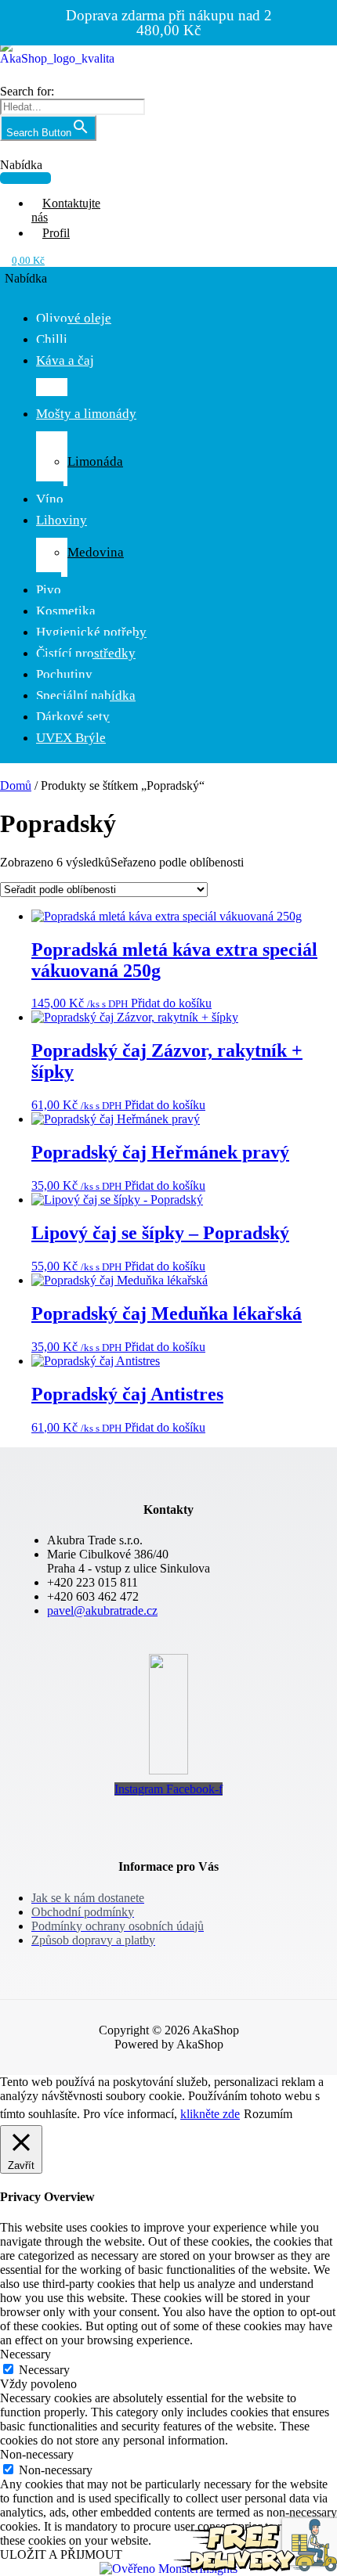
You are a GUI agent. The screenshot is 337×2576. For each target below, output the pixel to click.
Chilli (52, 339)
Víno (50, 499)
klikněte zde (210, 2114)
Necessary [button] (25, 2354)
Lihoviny (62, 520)
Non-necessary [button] (37, 2454)
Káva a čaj (65, 360)
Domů (16, 785)
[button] (25, 171)
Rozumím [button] (268, 2114)
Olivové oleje (74, 318)
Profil (56, 233)
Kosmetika (66, 611)
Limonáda (95, 461)
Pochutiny (64, 674)
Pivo (49, 590)
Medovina (96, 552)
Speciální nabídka (86, 695)
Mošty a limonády (86, 414)
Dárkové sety (73, 717)
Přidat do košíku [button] (171, 1003)
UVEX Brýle (71, 738)
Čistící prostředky (86, 653)
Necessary (44, 2370)
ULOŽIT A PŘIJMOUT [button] (61, 2554)
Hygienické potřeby (91, 632)
